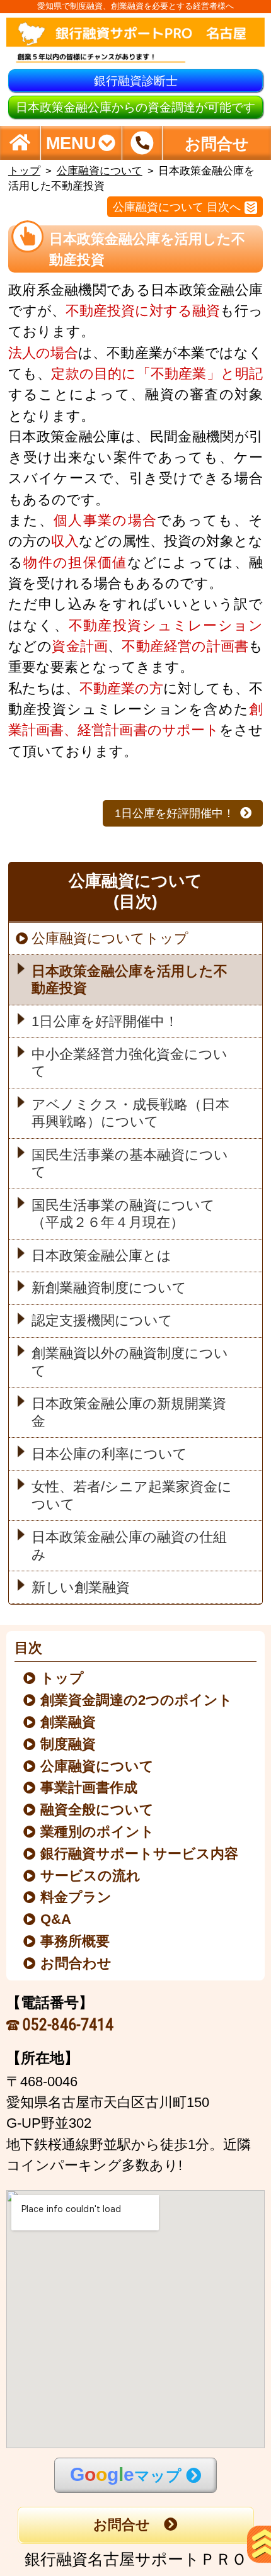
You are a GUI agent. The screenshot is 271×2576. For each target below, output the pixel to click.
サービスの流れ (91, 1876)
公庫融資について (100, 171)
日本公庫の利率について (109, 1454)
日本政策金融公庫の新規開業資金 (129, 1413)
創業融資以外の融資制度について (130, 1362)
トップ (24, 171)
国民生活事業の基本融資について (130, 1163)
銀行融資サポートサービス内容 (140, 1854)
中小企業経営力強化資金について (130, 1063)
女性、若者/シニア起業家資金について (132, 1496)
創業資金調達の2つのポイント (137, 1700)
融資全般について (98, 1810)
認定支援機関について (102, 1321)
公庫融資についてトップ (110, 939)
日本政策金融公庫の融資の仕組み (129, 1546)
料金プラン (77, 1897)
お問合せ (122, 2525)
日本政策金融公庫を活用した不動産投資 (130, 980)
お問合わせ (77, 1963)
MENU (71, 143)
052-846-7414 (68, 2025)
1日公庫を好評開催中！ (175, 813)
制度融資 (69, 1744)
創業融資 (69, 1722)
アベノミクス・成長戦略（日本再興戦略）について (130, 1113)
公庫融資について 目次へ (177, 207)
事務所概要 (76, 1941)
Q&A (56, 1919)
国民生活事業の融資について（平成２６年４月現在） (123, 1214)
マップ (126, 2474)
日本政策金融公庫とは (101, 1255)
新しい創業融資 (81, 1587)
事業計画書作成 (89, 1788)
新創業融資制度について (109, 1288)
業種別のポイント (98, 1832)
